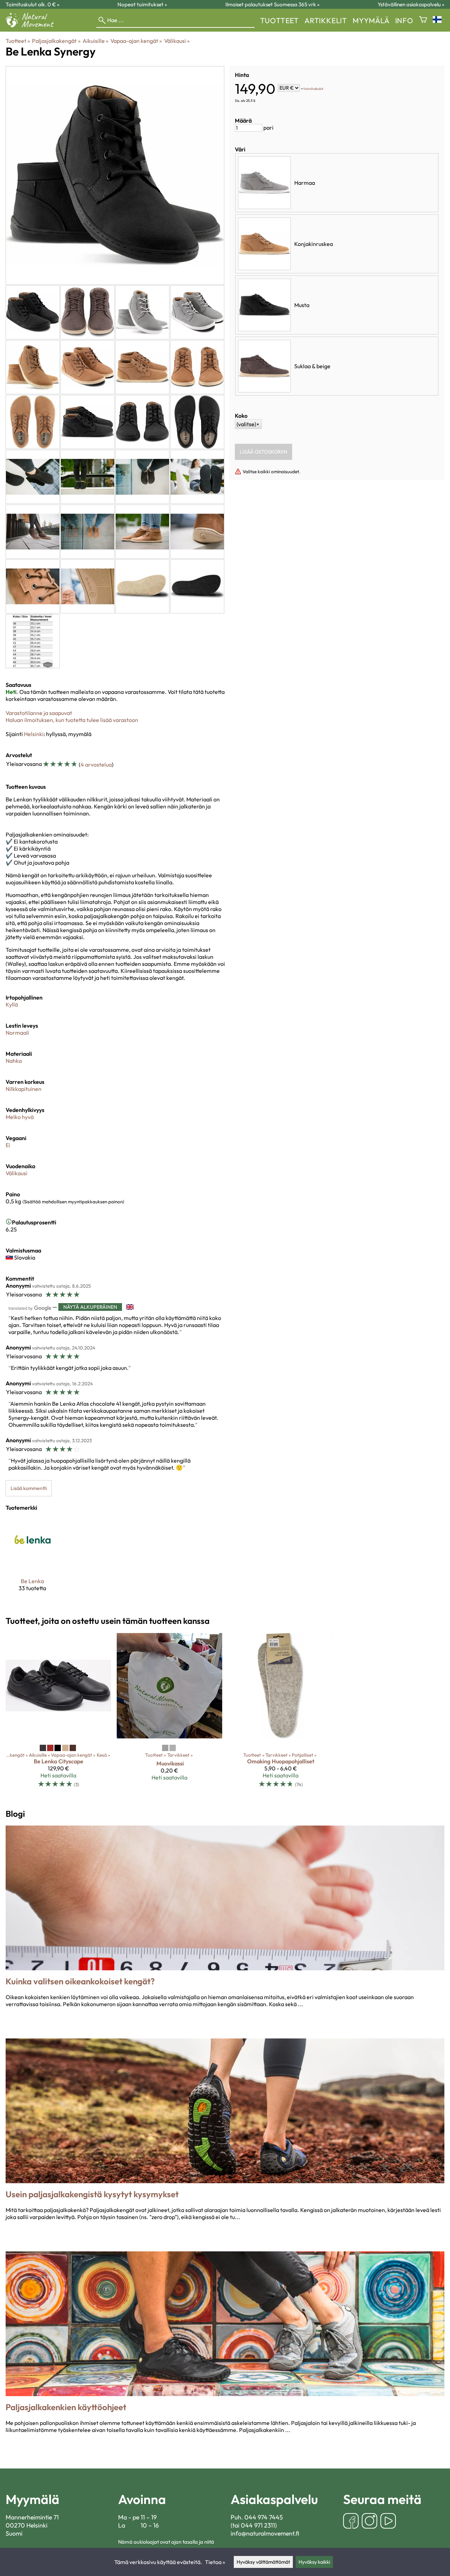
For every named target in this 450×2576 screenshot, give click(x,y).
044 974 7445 (264, 2517)
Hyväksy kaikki (314, 2562)
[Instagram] (369, 2522)
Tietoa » (215, 2562)
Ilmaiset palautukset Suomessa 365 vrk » (272, 4)
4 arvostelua (96, 765)
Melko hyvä (20, 1117)
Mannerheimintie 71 (32, 2517)
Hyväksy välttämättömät (263, 2562)
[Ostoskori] (423, 20)
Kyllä (12, 1004)
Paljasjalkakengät (56, 41)
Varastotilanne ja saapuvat (39, 713)
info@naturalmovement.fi (265, 2533)
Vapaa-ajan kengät (136, 41)
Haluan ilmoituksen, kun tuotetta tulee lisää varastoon (72, 720)
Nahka (14, 1061)
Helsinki (34, 734)
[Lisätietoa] (9, 1222)
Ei (8, 1145)
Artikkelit (326, 20)
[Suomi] (439, 20)
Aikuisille (95, 41)
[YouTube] (388, 2522)
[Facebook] (351, 2522)
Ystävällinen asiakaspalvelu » (411, 4)
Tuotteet (279, 20)
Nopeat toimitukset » (142, 4)
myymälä (371, 20)
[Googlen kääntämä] (30, 1308)
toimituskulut (313, 88)
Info (404, 20)
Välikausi (177, 41)
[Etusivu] (33, 25)
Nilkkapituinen (24, 1089)
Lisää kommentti (29, 1488)
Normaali (17, 1033)
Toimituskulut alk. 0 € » (33, 4)
